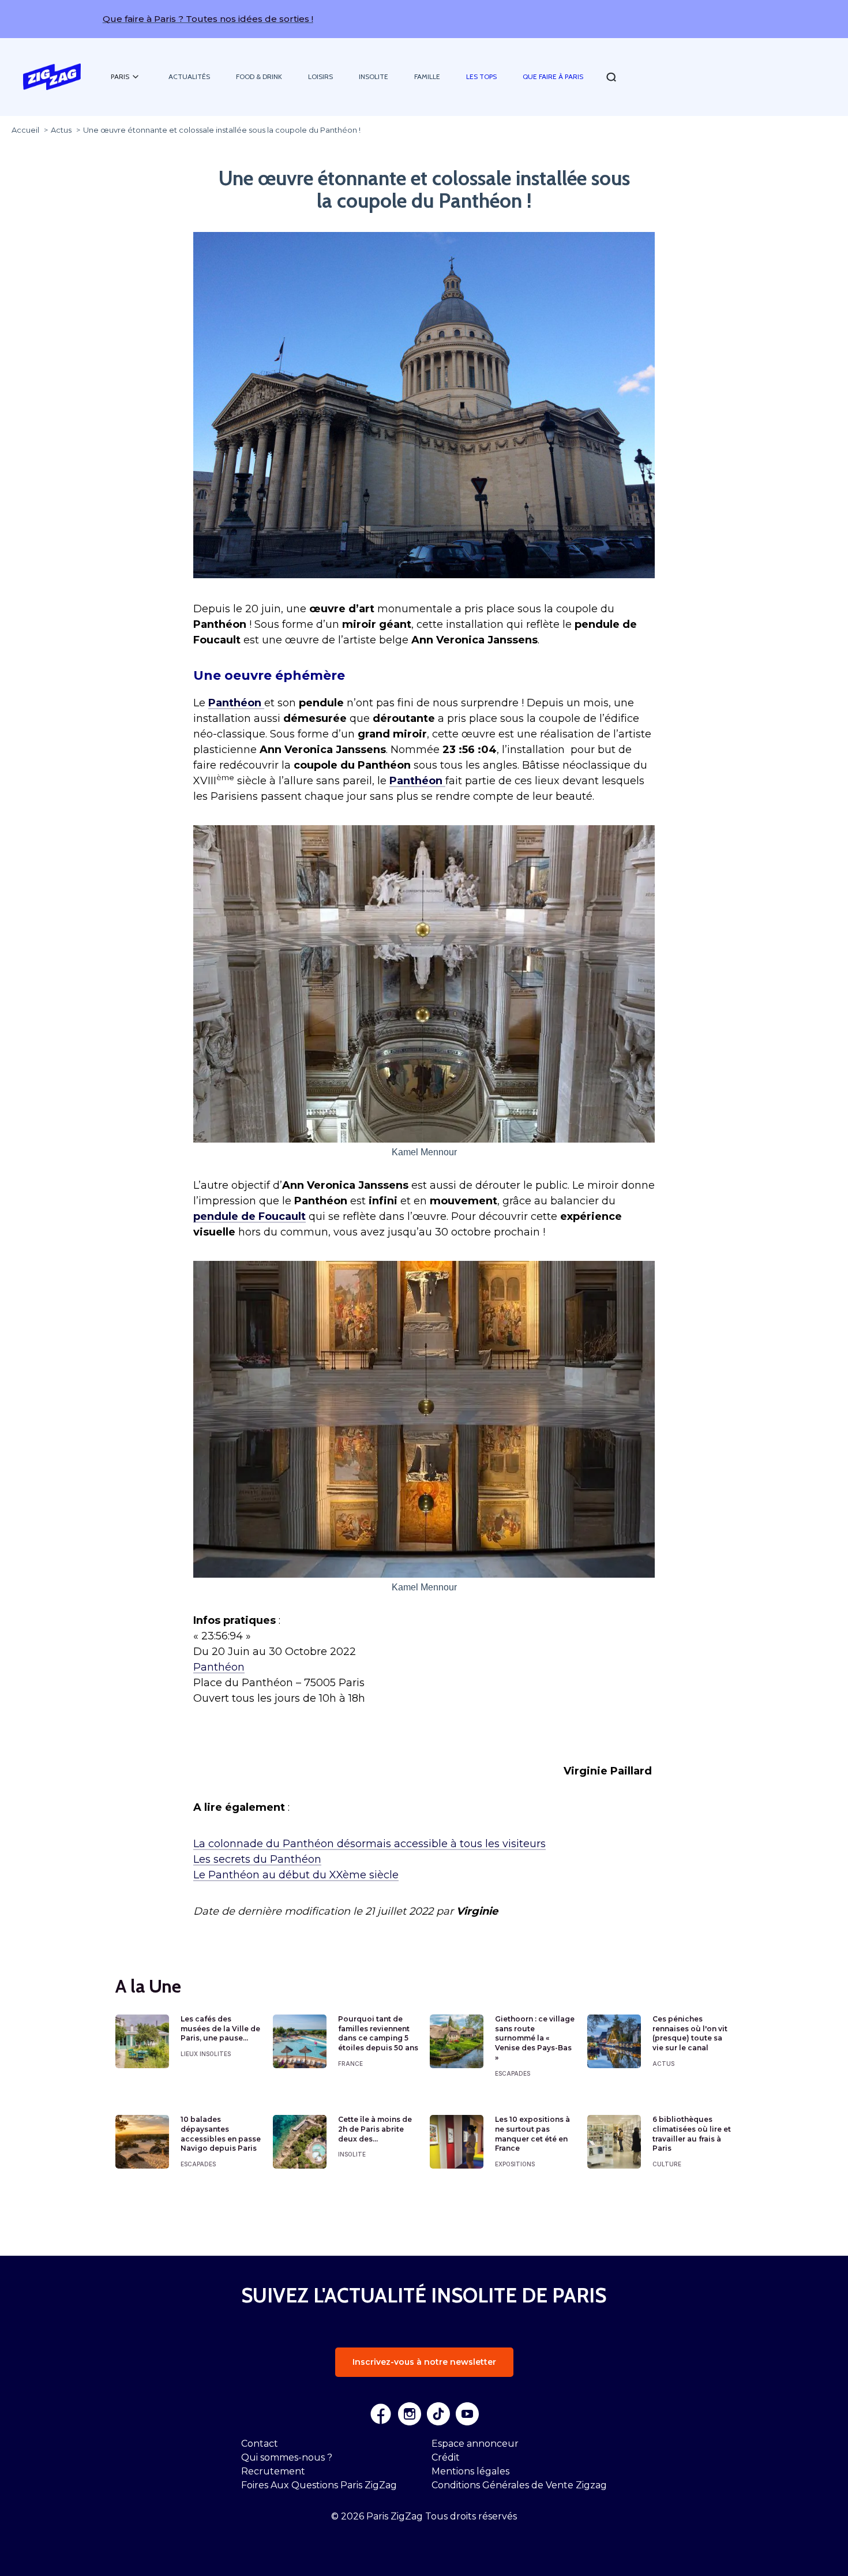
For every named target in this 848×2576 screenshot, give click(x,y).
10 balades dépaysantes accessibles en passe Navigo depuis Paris (221, 2134)
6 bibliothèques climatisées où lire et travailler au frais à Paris (692, 2134)
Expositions (515, 2164)
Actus (663, 2064)
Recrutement (273, 2471)
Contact (260, 2444)
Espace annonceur (475, 2444)
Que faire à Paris (553, 76)
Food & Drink (259, 76)
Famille (427, 76)
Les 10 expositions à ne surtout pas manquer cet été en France (532, 2134)
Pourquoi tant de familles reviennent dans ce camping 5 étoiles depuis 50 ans (378, 2033)
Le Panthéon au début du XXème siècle (296, 1875)
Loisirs (320, 76)
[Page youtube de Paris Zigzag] (467, 2414)
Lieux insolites (206, 2054)
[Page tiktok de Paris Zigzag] (438, 2414)
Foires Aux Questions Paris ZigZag (319, 2485)
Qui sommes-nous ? (287, 2457)
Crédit (446, 2457)
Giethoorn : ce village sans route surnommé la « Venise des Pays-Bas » (535, 2038)
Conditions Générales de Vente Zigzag (519, 2485)
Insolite (374, 76)
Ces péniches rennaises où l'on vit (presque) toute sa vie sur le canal (690, 2033)
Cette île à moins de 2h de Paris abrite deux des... (375, 2129)
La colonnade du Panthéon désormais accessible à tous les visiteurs (369, 1844)
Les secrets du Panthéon (257, 1859)
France (350, 2064)
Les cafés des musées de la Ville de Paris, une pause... (220, 2029)
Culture (667, 2164)
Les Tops (481, 76)
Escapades (513, 2073)
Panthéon (219, 1667)
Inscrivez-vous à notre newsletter (424, 2362)
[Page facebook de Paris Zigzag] (381, 2414)
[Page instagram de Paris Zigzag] (410, 2414)
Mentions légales (470, 2471)
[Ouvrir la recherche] (611, 77)
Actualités (189, 76)
